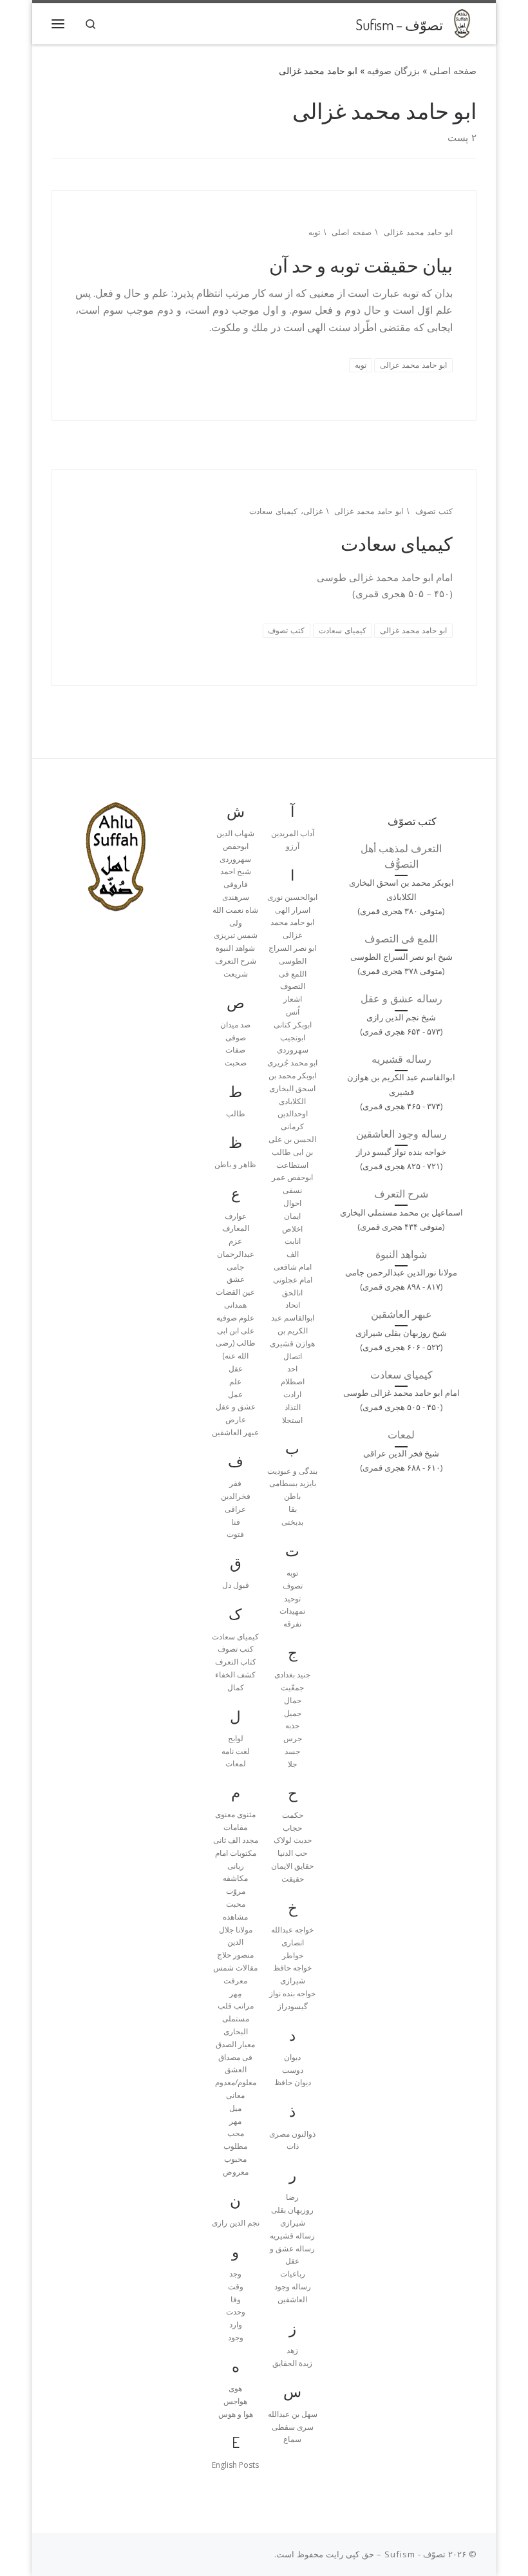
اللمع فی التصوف (401, 939)
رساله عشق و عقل (401, 998)
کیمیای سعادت (397, 543)
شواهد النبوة (401, 1254)
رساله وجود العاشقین (401, 1134)
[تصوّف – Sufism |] (462, 21)
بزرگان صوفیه (393, 71)
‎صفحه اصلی (453, 71)
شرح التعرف (401, 1194)
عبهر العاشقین (401, 1314)
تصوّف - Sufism (415, 2554)
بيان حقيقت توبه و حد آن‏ (361, 265)
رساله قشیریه (401, 1059)
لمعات (401, 1435)
